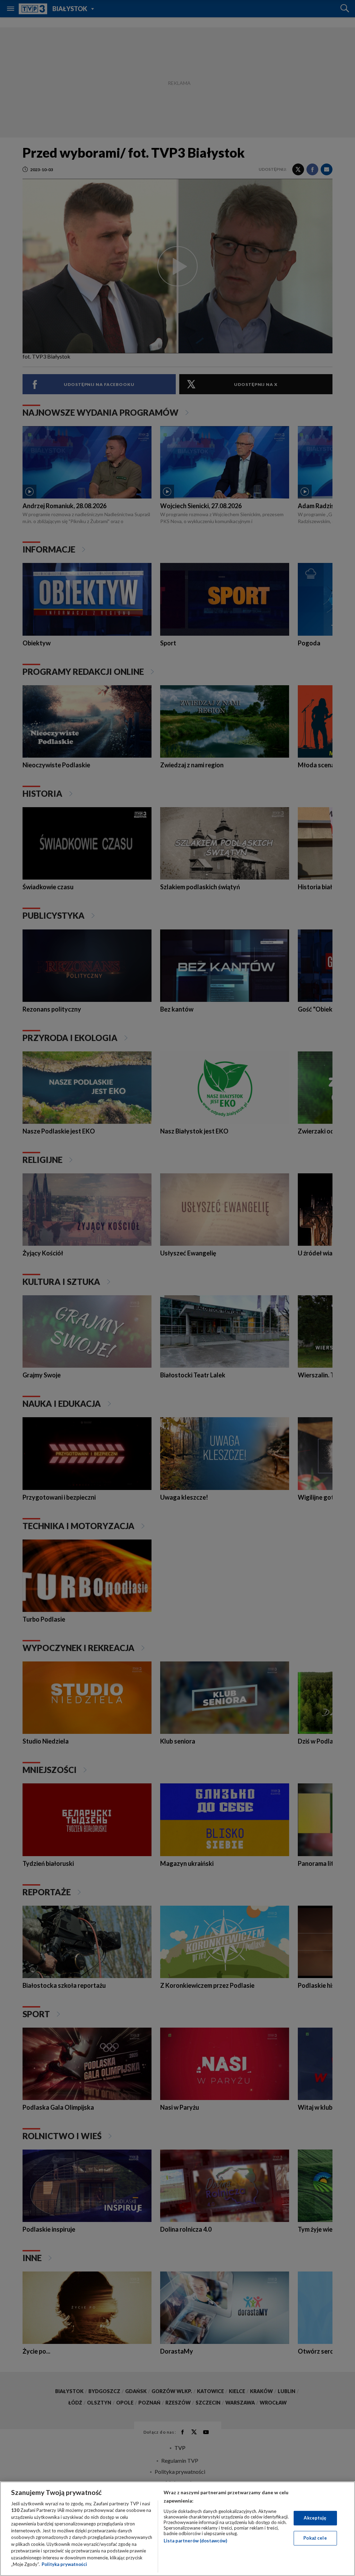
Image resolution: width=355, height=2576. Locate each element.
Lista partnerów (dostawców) (195, 2541)
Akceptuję (315, 2518)
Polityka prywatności (64, 2564)
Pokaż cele (315, 2538)
